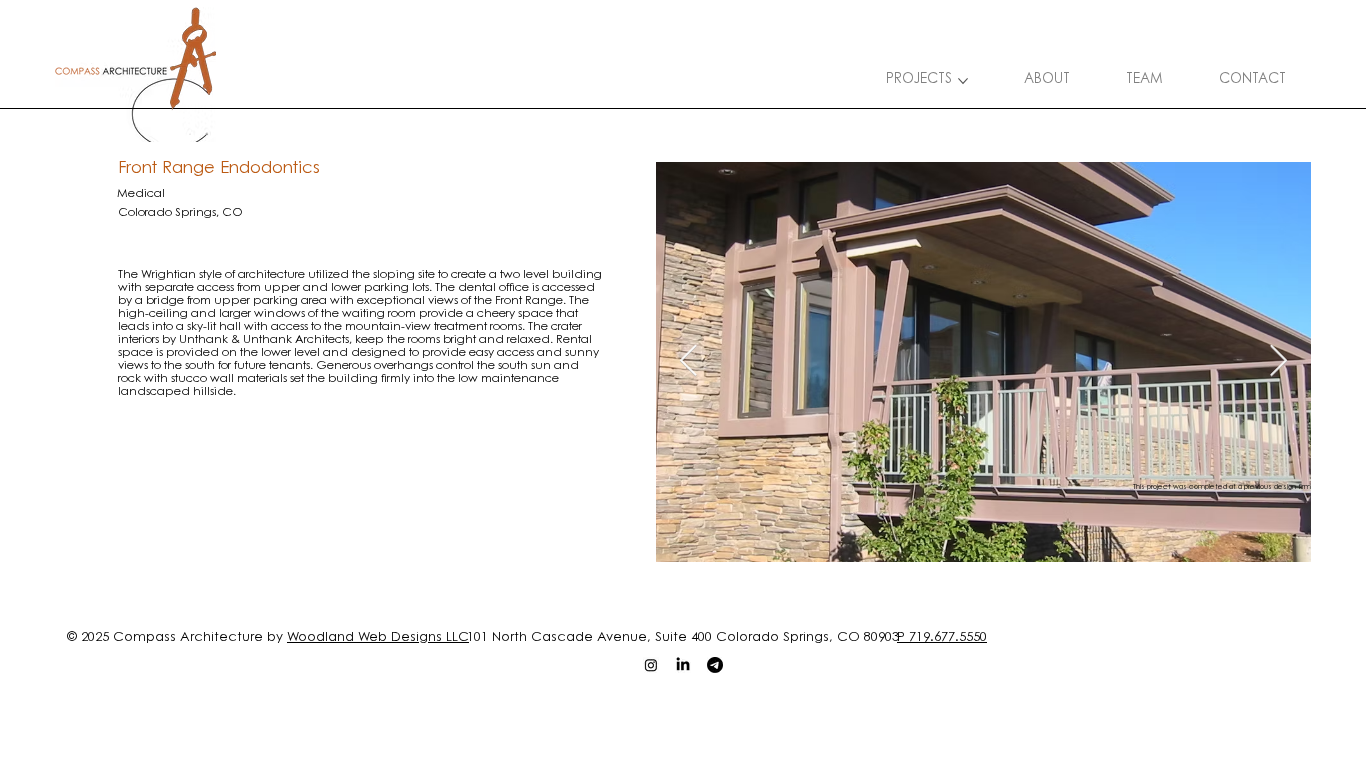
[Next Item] (1279, 362)
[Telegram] (715, 665)
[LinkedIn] (683, 665)
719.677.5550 (948, 637)
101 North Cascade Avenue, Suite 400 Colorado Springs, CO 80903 (683, 637)
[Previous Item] (689, 362)
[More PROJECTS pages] (963, 81)
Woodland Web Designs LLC (378, 637)
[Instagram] (651, 665)
